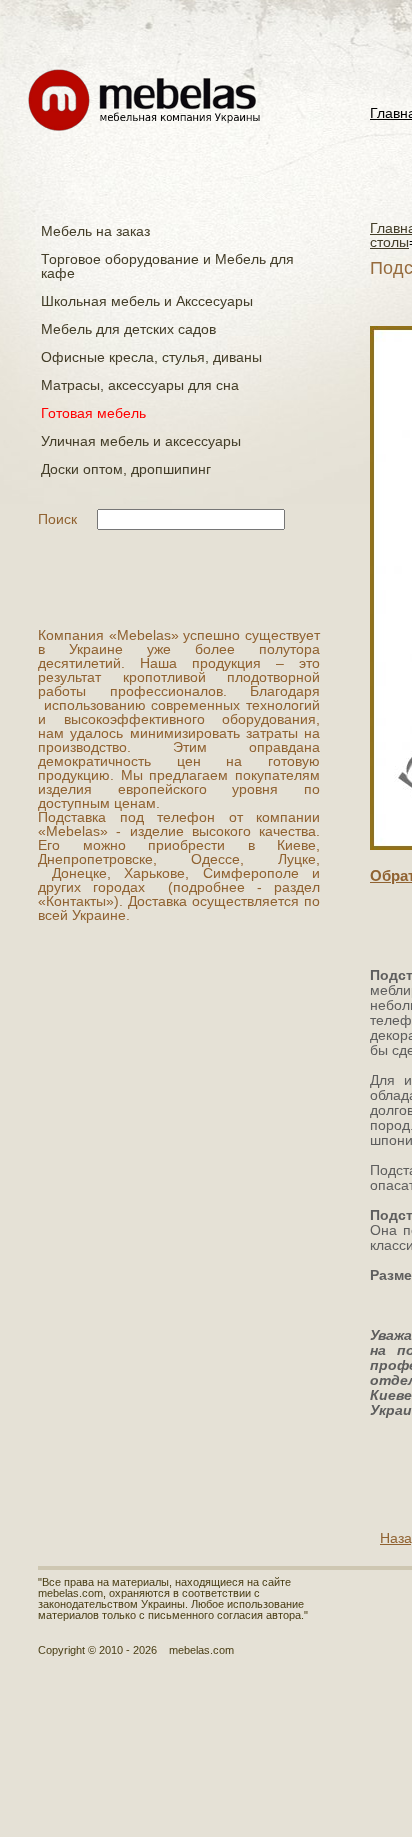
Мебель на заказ (95, 231)
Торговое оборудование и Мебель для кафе (167, 266)
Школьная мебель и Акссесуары (147, 301)
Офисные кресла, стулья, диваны (151, 357)
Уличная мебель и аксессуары (141, 441)
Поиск (57, 519)
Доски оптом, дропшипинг (126, 469)
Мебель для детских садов (128, 329)
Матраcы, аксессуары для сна (140, 385)
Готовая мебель (93, 413)
